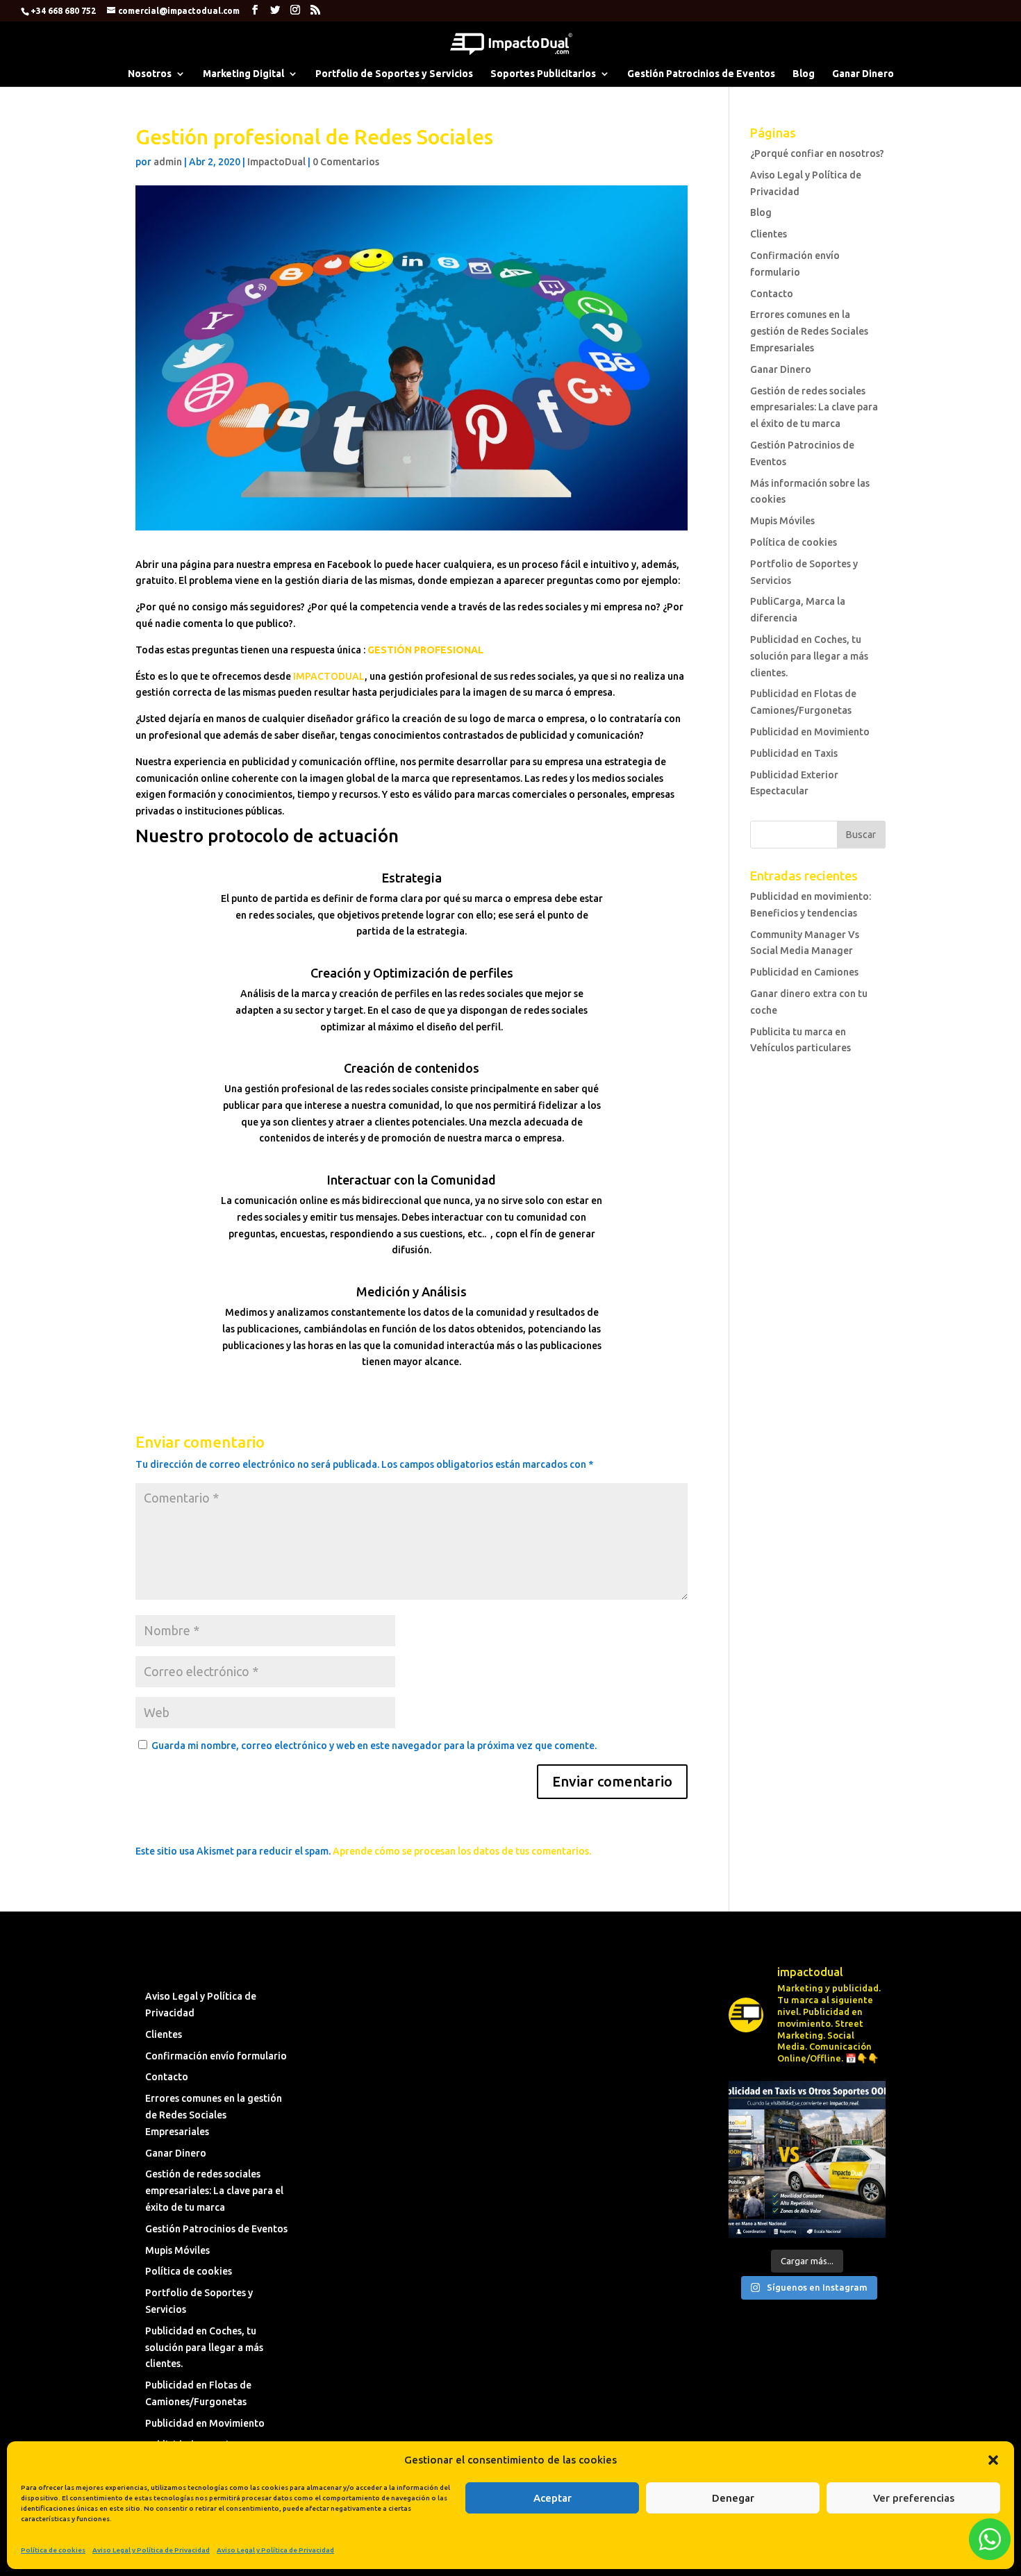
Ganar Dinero (863, 74)
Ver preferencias (914, 2498)
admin (168, 162)
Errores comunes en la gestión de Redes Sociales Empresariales (809, 331)
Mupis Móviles (782, 521)
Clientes (769, 234)
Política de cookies (53, 2550)
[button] (993, 2460)
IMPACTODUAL (329, 676)
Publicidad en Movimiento (810, 732)
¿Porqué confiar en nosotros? (817, 153)
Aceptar (553, 2498)
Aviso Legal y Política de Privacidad (151, 2550)
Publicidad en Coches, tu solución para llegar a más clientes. (809, 656)
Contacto (772, 294)
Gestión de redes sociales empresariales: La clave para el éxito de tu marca (814, 408)
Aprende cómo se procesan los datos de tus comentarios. (462, 1851)
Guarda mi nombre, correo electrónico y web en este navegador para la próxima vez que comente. (374, 1746)
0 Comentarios (346, 162)
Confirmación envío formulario (216, 2056)
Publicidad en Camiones (804, 972)
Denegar (733, 2498)
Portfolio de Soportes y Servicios (394, 74)
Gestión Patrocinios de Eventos (701, 74)
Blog (804, 74)
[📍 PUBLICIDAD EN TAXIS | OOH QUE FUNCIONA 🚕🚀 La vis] (807, 2159)
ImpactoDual (276, 162)
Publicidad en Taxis (794, 753)
